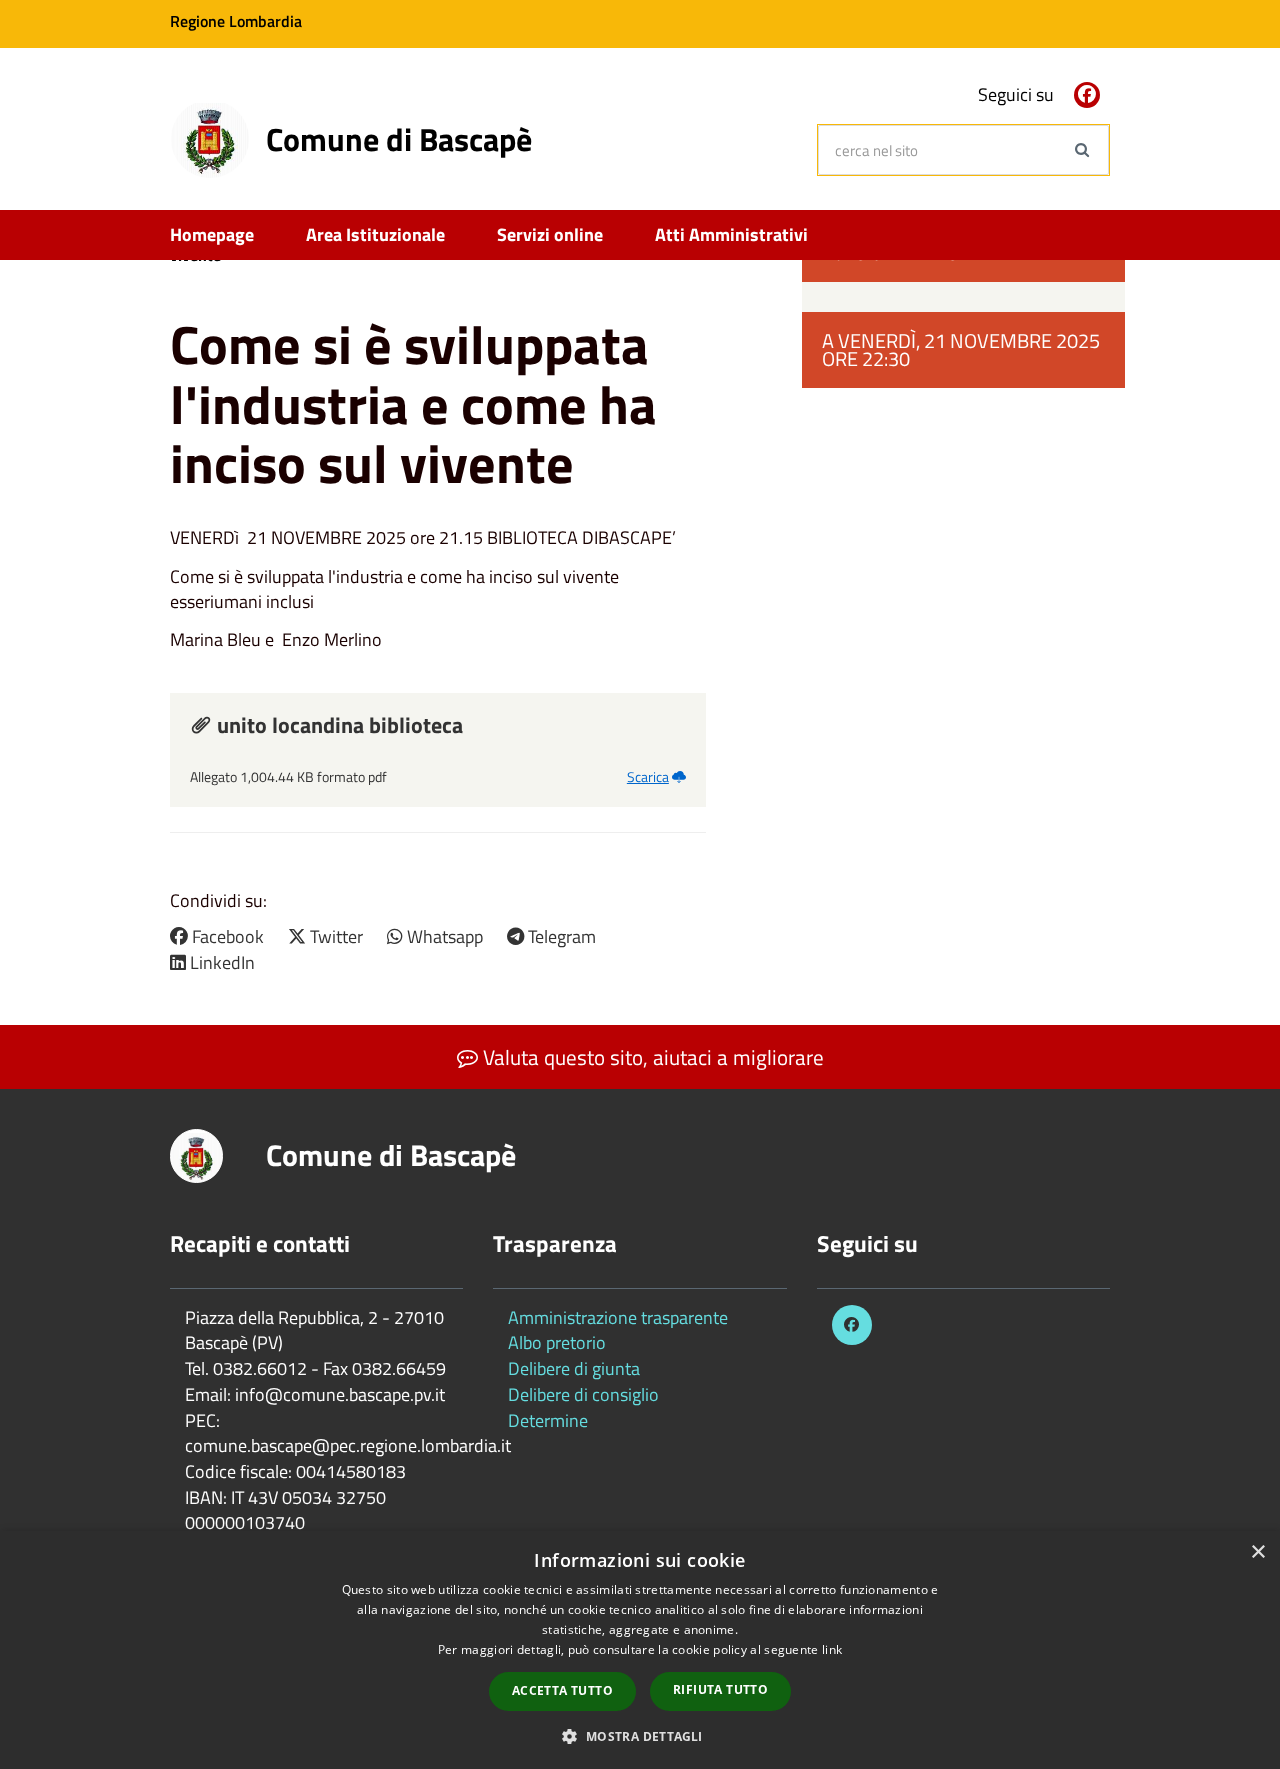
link (832, 1649)
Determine (548, 1420)
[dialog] (640, 1650)
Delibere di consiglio (583, 1394)
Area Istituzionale (375, 234)
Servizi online (550, 234)
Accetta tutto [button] (562, 1690)
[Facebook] (1087, 95)
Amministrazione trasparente (618, 1317)
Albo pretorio (557, 1342)
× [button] (1257, 1552)
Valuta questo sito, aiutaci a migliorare (651, 1057)
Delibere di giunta (574, 1368)
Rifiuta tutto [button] (720, 1689)
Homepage (212, 234)
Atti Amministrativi (731, 234)
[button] (639, 1735)
